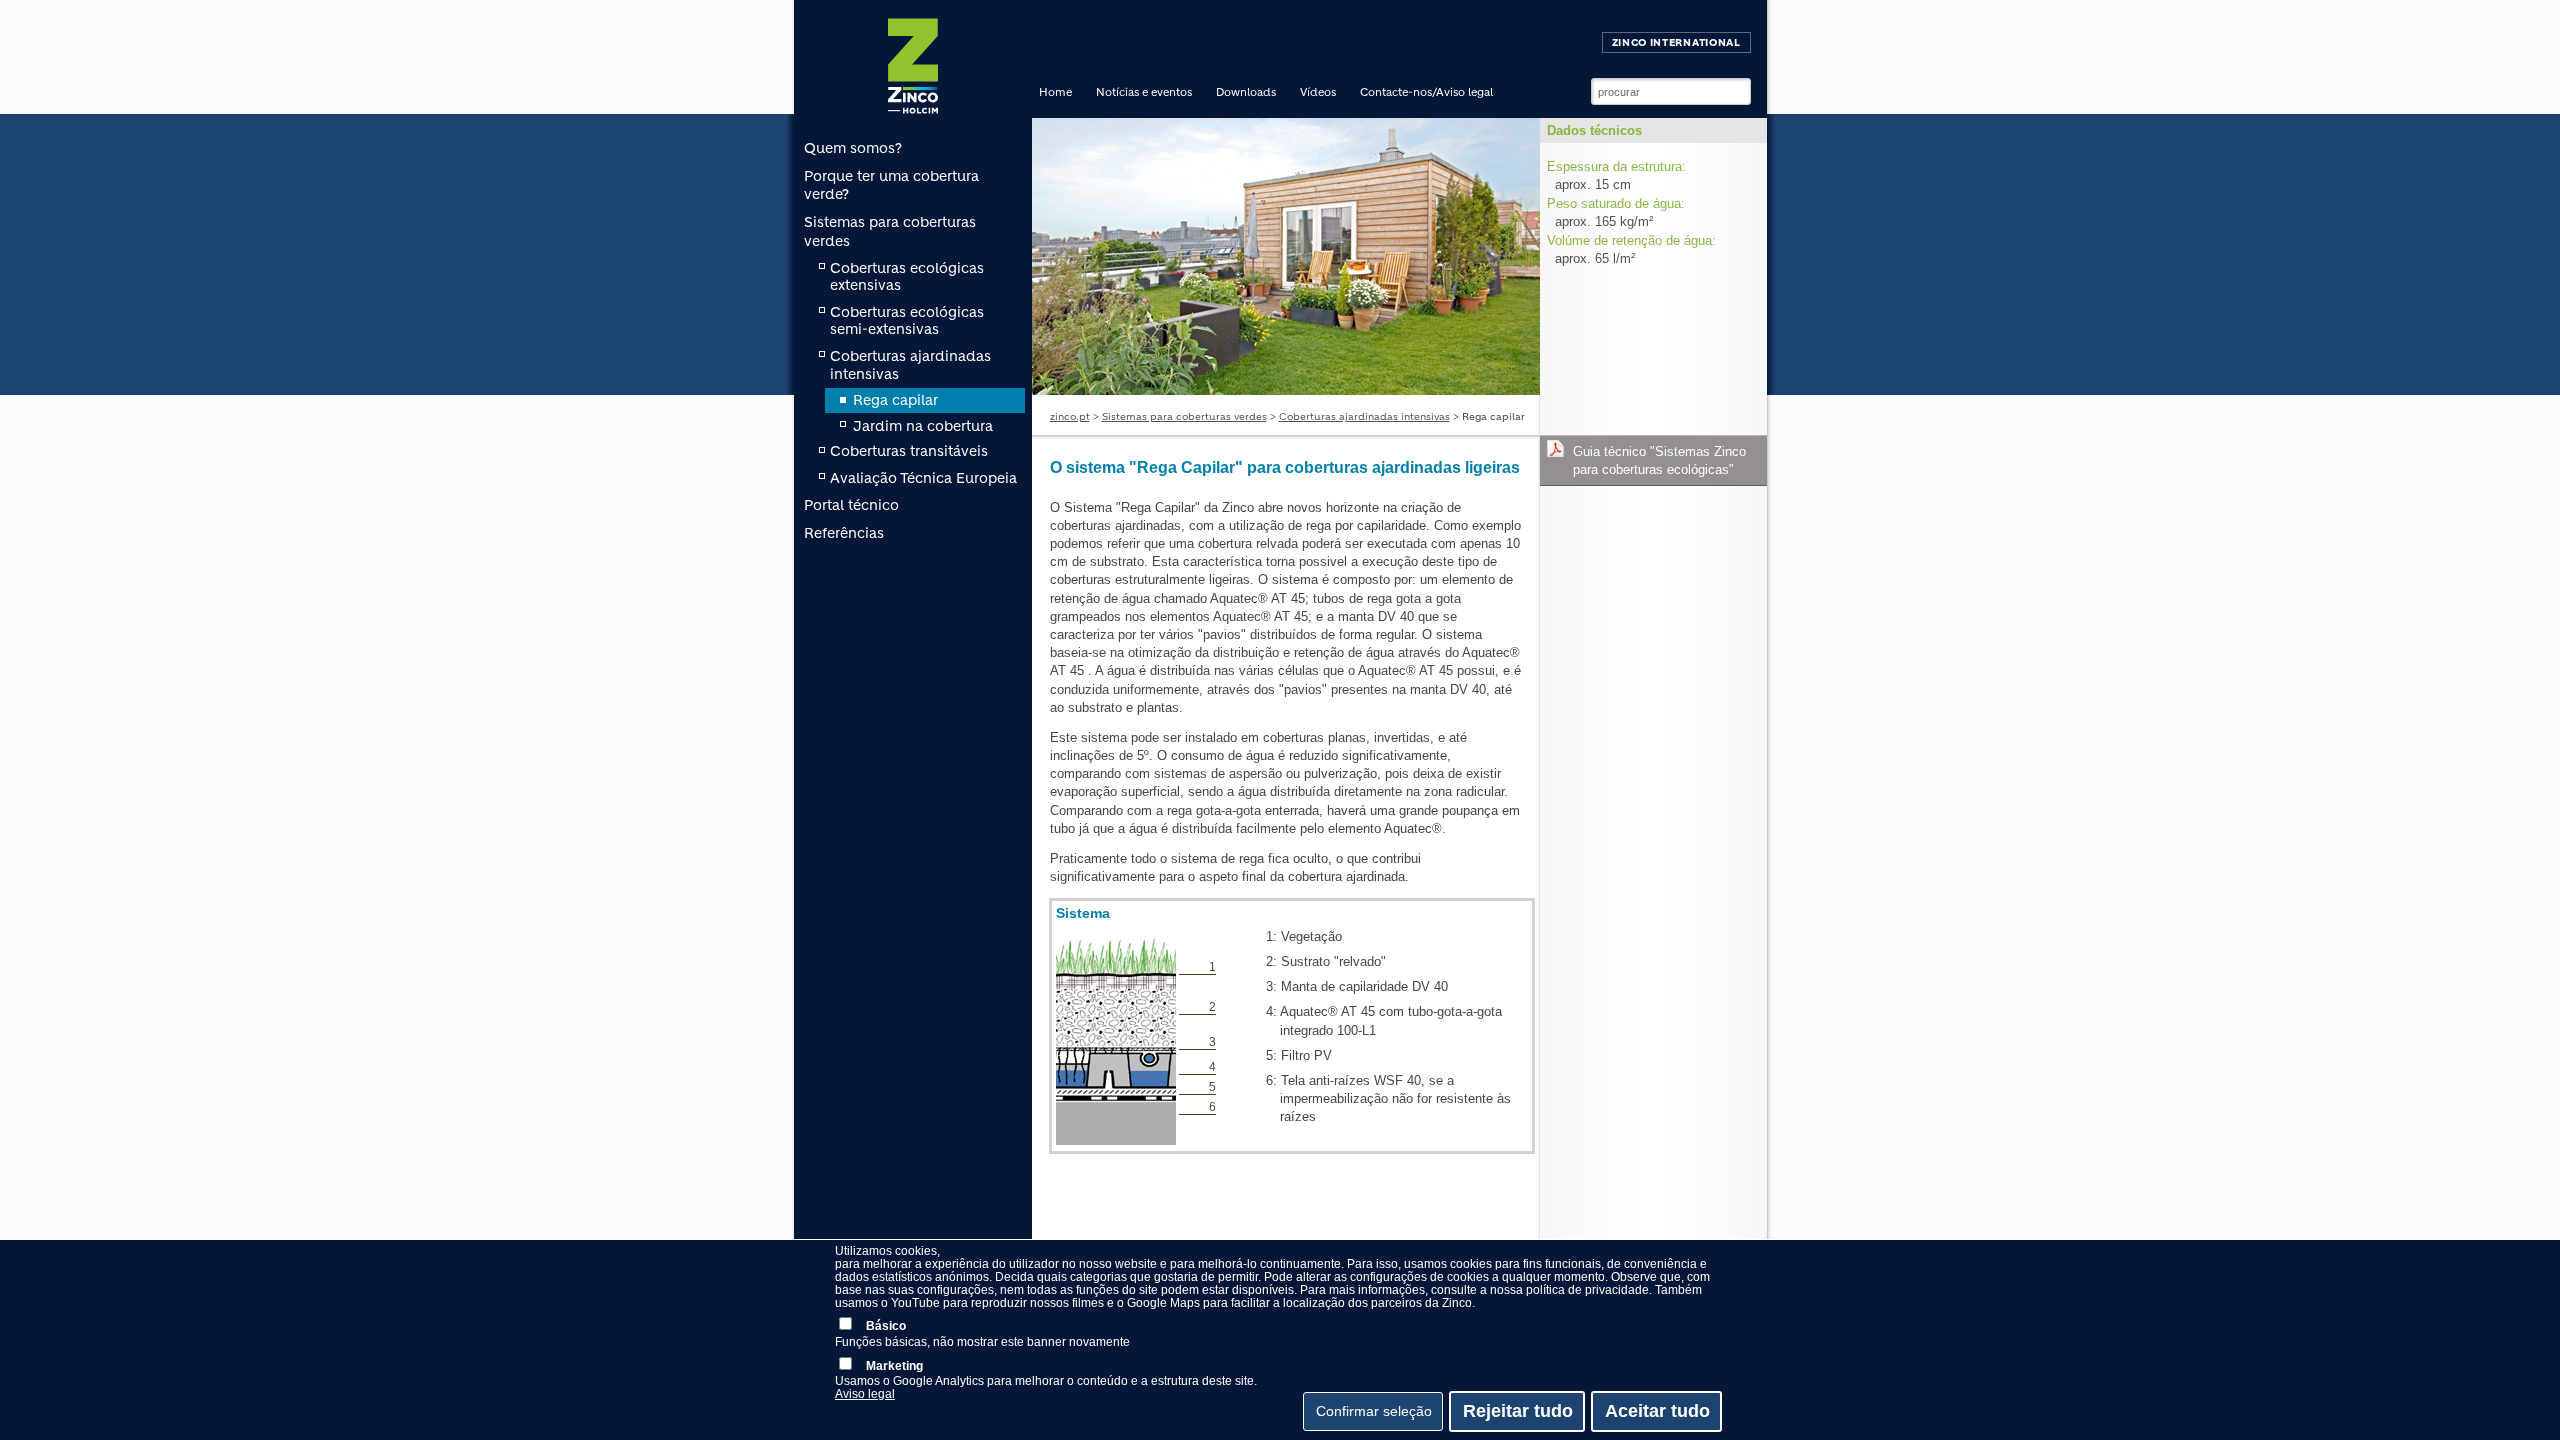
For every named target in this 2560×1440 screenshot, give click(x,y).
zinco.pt (1070, 416)
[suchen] (1736, 92)
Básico (886, 1326)
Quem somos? (853, 148)
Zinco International (1676, 42)
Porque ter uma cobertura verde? (891, 185)
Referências (844, 533)
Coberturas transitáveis (909, 451)
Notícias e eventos (1144, 92)
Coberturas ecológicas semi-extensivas (907, 321)
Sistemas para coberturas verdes (1184, 416)
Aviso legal (865, 1394)
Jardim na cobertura (923, 426)
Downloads (1246, 92)
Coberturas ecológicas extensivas (907, 277)
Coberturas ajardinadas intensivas (1364, 416)
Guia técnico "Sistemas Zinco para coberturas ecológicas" (1659, 460)
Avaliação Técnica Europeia (923, 478)
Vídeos (1318, 92)
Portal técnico (851, 505)
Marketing (894, 1366)
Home (1055, 92)
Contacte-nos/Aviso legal (1426, 92)
